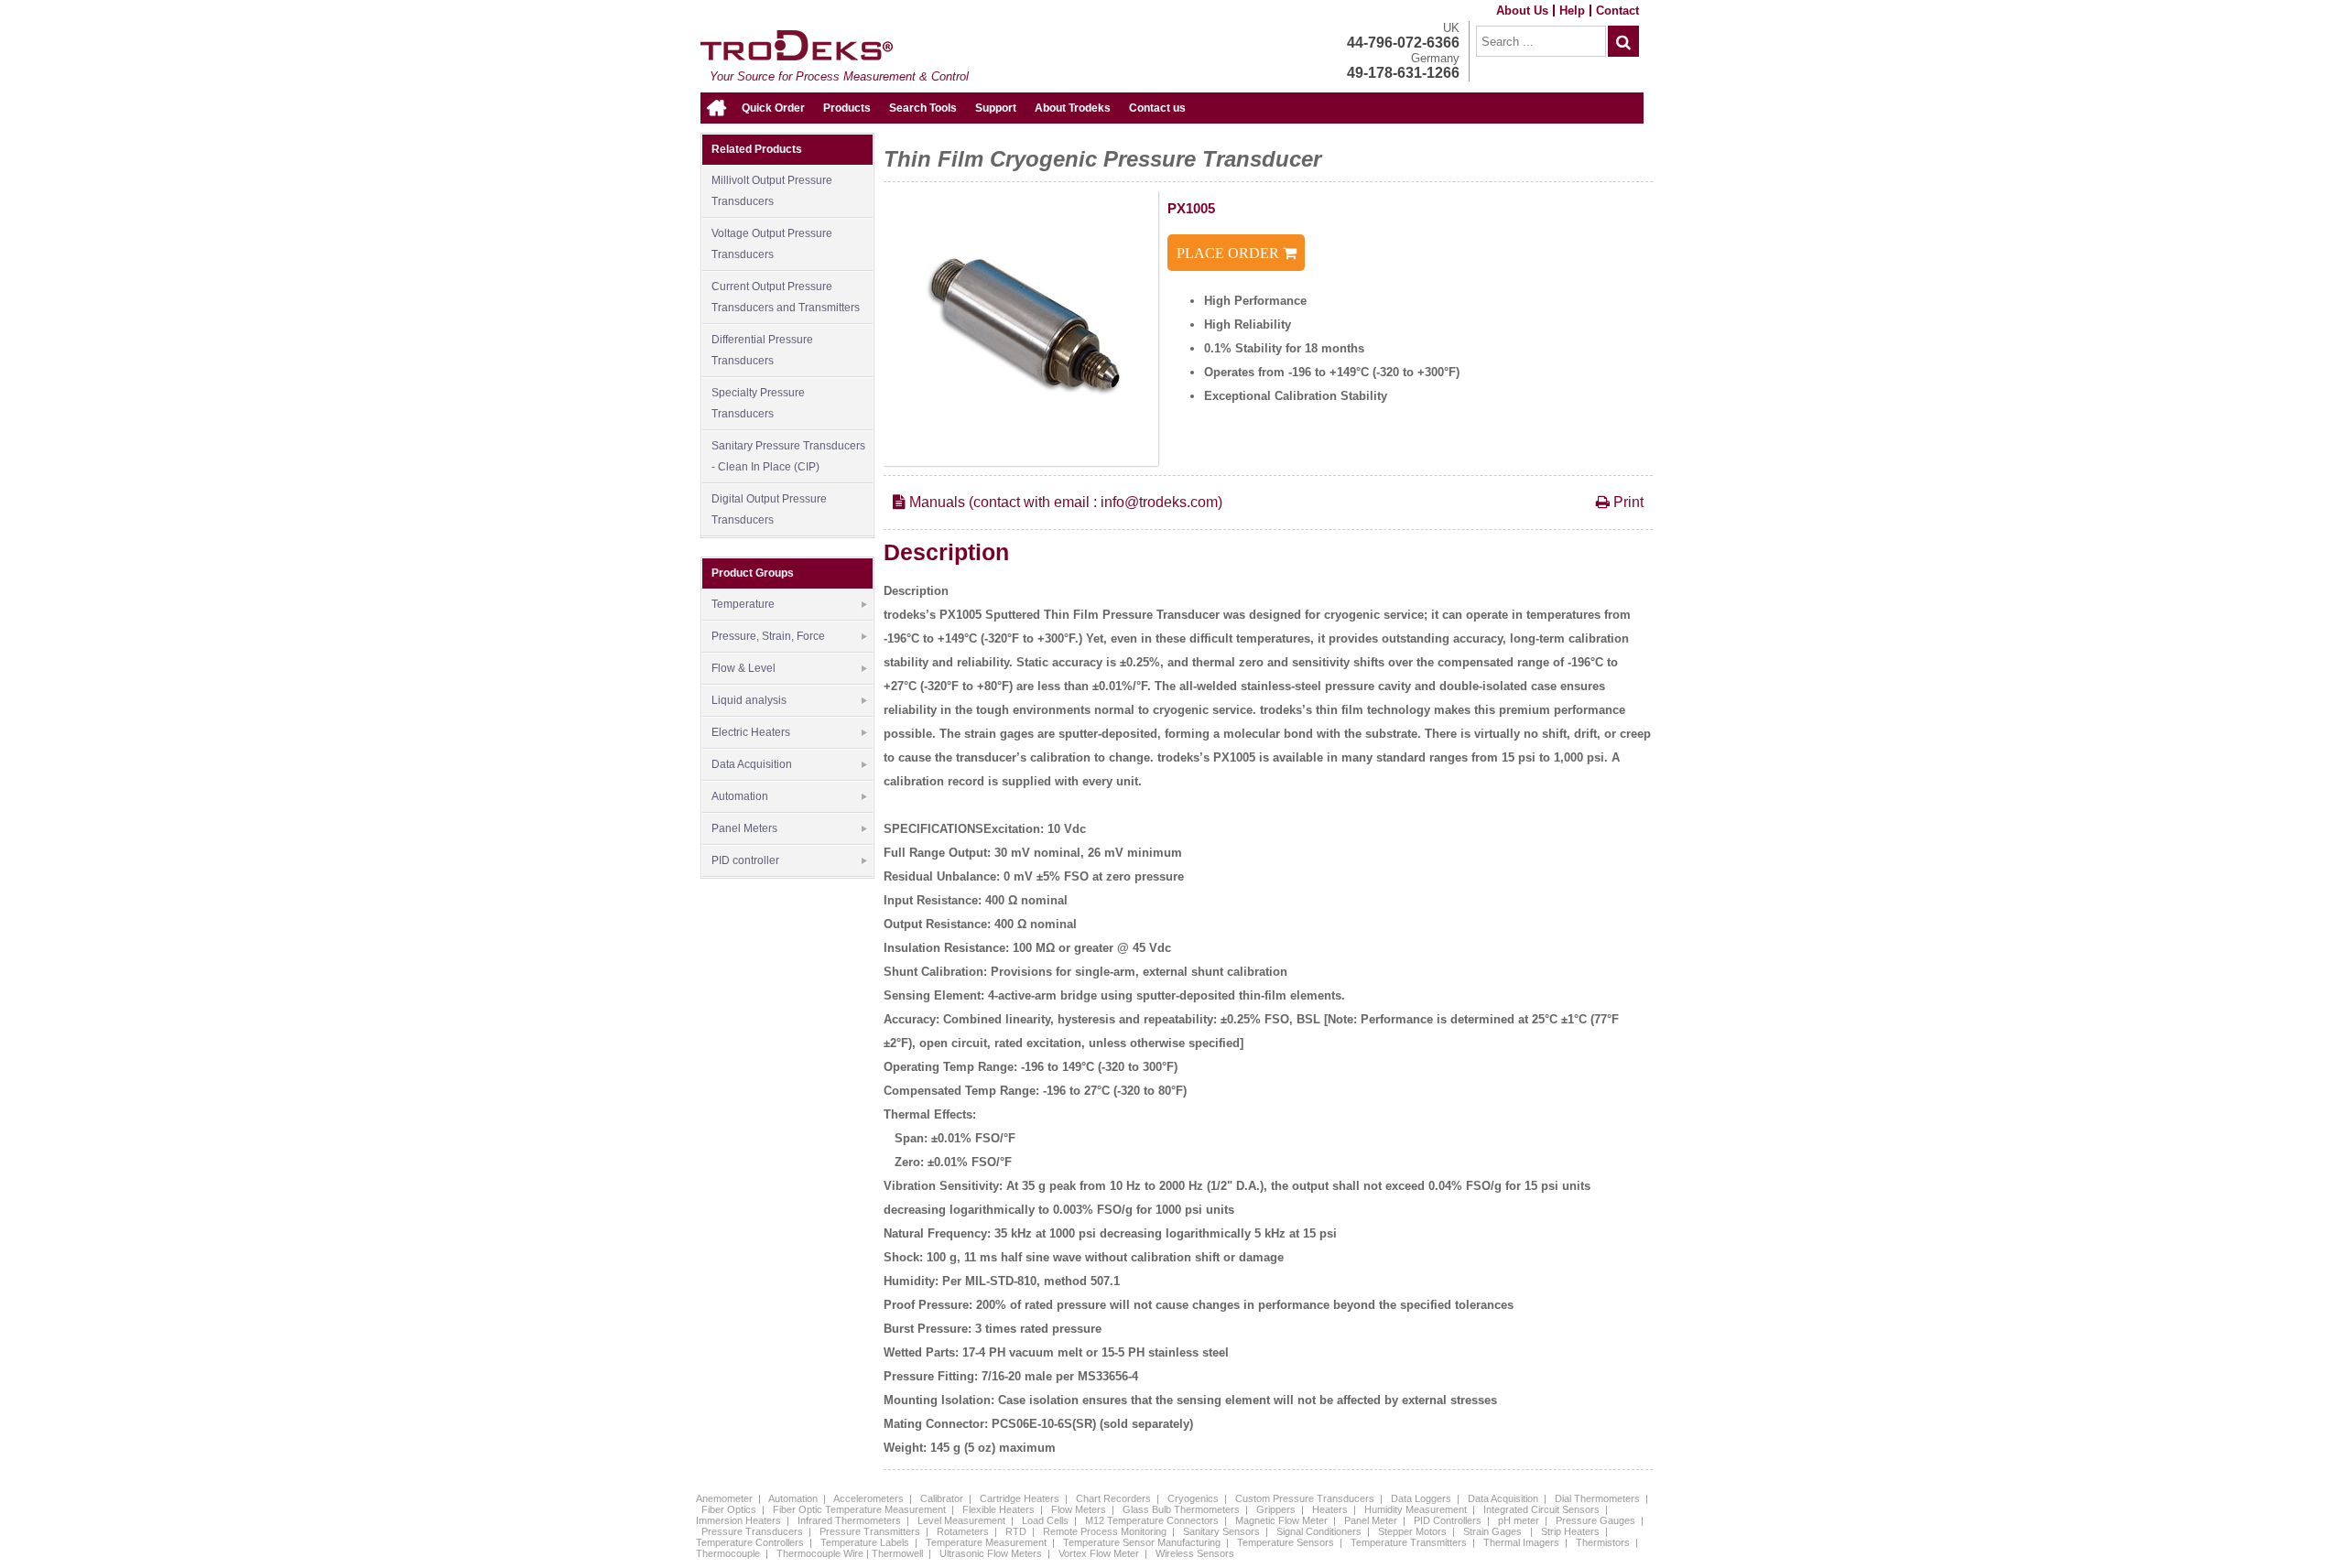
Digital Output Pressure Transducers (769, 509)
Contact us (1157, 108)
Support (996, 108)
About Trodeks (1073, 108)
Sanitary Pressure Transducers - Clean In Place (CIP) (788, 456)
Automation (740, 796)
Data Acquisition (752, 764)
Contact (1617, 11)
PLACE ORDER (1230, 253)
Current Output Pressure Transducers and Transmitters (786, 297)
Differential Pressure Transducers (762, 350)
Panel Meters (744, 828)
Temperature (743, 604)
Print (1627, 502)
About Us (1522, 11)
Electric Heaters (751, 732)
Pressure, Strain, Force (768, 636)
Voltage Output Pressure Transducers (772, 244)
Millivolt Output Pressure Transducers (772, 191)
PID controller (745, 860)
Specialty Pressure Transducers (758, 403)
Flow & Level (743, 668)
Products (847, 108)
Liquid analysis (749, 700)
